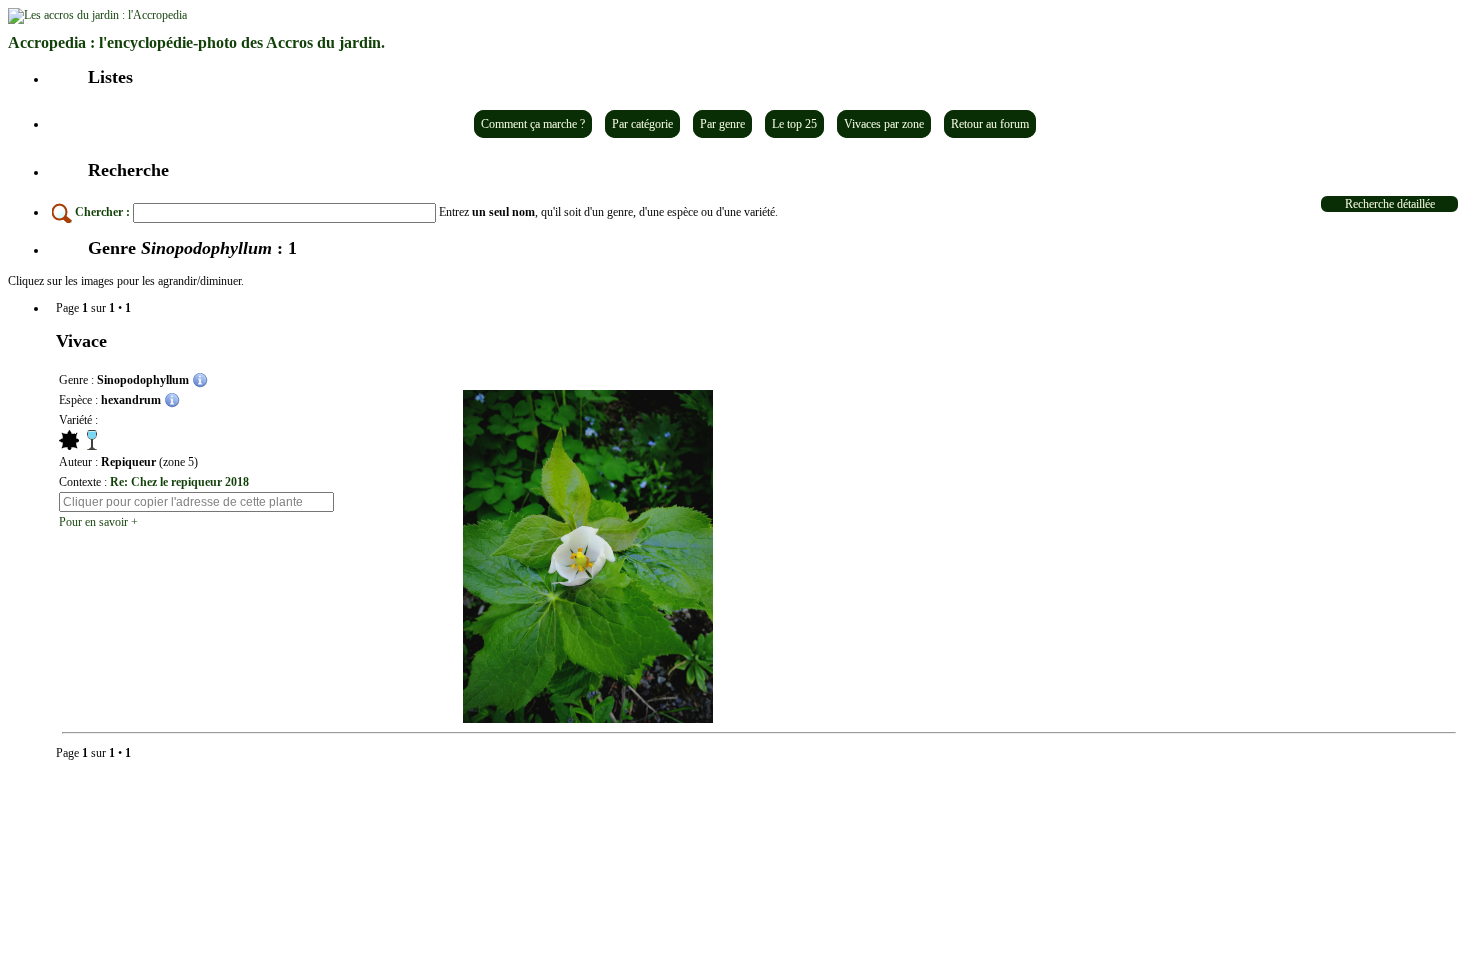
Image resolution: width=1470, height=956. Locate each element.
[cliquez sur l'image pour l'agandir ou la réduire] (588, 556)
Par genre (722, 124)
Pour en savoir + (98, 522)
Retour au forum (990, 124)
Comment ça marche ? (533, 124)
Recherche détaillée (1390, 204)
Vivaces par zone (884, 124)
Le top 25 (794, 124)
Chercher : (102, 212)
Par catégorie (642, 124)
